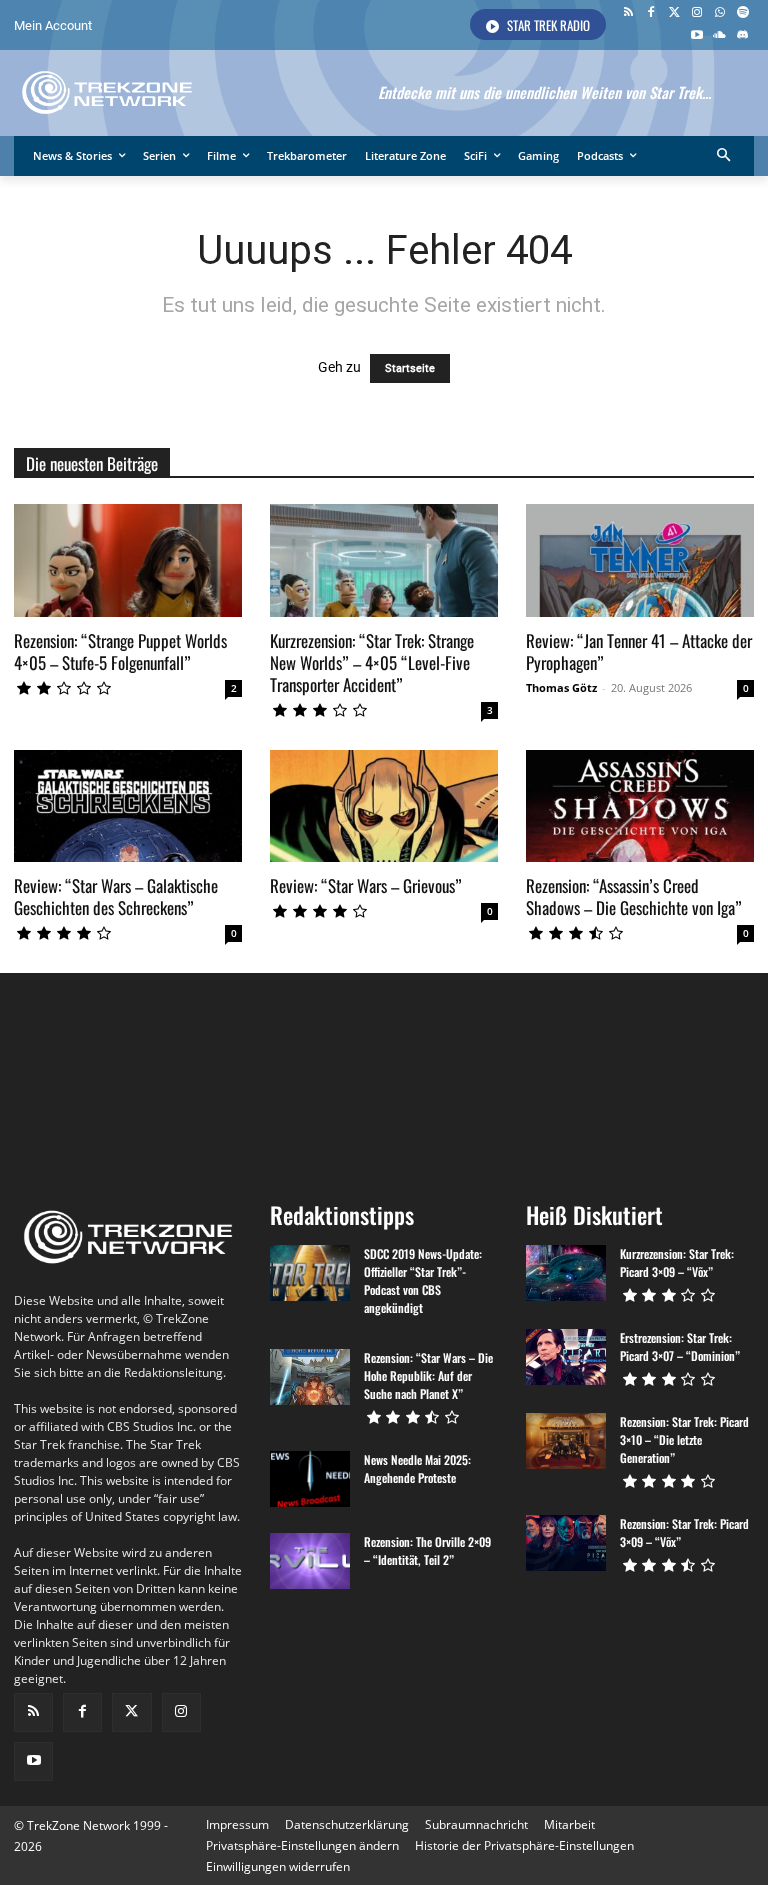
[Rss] (628, 13)
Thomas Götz (561, 687)
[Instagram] (697, 13)
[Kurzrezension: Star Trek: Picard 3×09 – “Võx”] (566, 1273)
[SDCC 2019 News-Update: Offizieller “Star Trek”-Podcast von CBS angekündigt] (310, 1273)
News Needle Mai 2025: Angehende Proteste (417, 1468)
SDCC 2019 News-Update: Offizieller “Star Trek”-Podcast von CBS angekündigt (423, 1280)
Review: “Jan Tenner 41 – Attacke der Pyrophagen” (639, 651)
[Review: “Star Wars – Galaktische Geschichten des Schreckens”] (128, 806)
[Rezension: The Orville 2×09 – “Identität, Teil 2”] (310, 1561)
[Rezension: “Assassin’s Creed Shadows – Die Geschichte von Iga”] (640, 806)
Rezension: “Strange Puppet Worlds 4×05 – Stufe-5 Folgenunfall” (120, 651)
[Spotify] (742, 13)
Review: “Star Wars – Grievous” (366, 885)
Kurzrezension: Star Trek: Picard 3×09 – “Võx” (677, 1262)
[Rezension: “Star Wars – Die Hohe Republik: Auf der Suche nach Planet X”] (310, 1377)
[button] (724, 156)
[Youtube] (697, 36)
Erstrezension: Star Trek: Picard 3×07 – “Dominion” (680, 1346)
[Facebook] (651, 13)
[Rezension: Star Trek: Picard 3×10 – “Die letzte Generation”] (566, 1441)
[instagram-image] (75, 1078)
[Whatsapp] (719, 13)
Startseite (410, 368)
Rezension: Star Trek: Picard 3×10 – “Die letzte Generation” (684, 1439)
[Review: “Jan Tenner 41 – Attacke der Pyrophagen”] (640, 560)
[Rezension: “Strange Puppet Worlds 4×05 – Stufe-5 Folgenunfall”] (128, 560)
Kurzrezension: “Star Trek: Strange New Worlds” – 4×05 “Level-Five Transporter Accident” (372, 662)
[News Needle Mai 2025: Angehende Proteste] (310, 1479)
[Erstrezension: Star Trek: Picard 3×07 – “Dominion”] (566, 1357)
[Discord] (742, 36)
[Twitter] (674, 13)
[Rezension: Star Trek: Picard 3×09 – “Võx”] (566, 1543)
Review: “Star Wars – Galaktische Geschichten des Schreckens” (116, 896)
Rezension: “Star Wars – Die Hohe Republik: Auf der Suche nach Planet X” (428, 1375)
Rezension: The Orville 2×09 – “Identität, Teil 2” (427, 1550)
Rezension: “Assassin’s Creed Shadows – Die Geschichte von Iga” (634, 896)
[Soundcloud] (719, 36)
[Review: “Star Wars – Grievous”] (384, 806)
